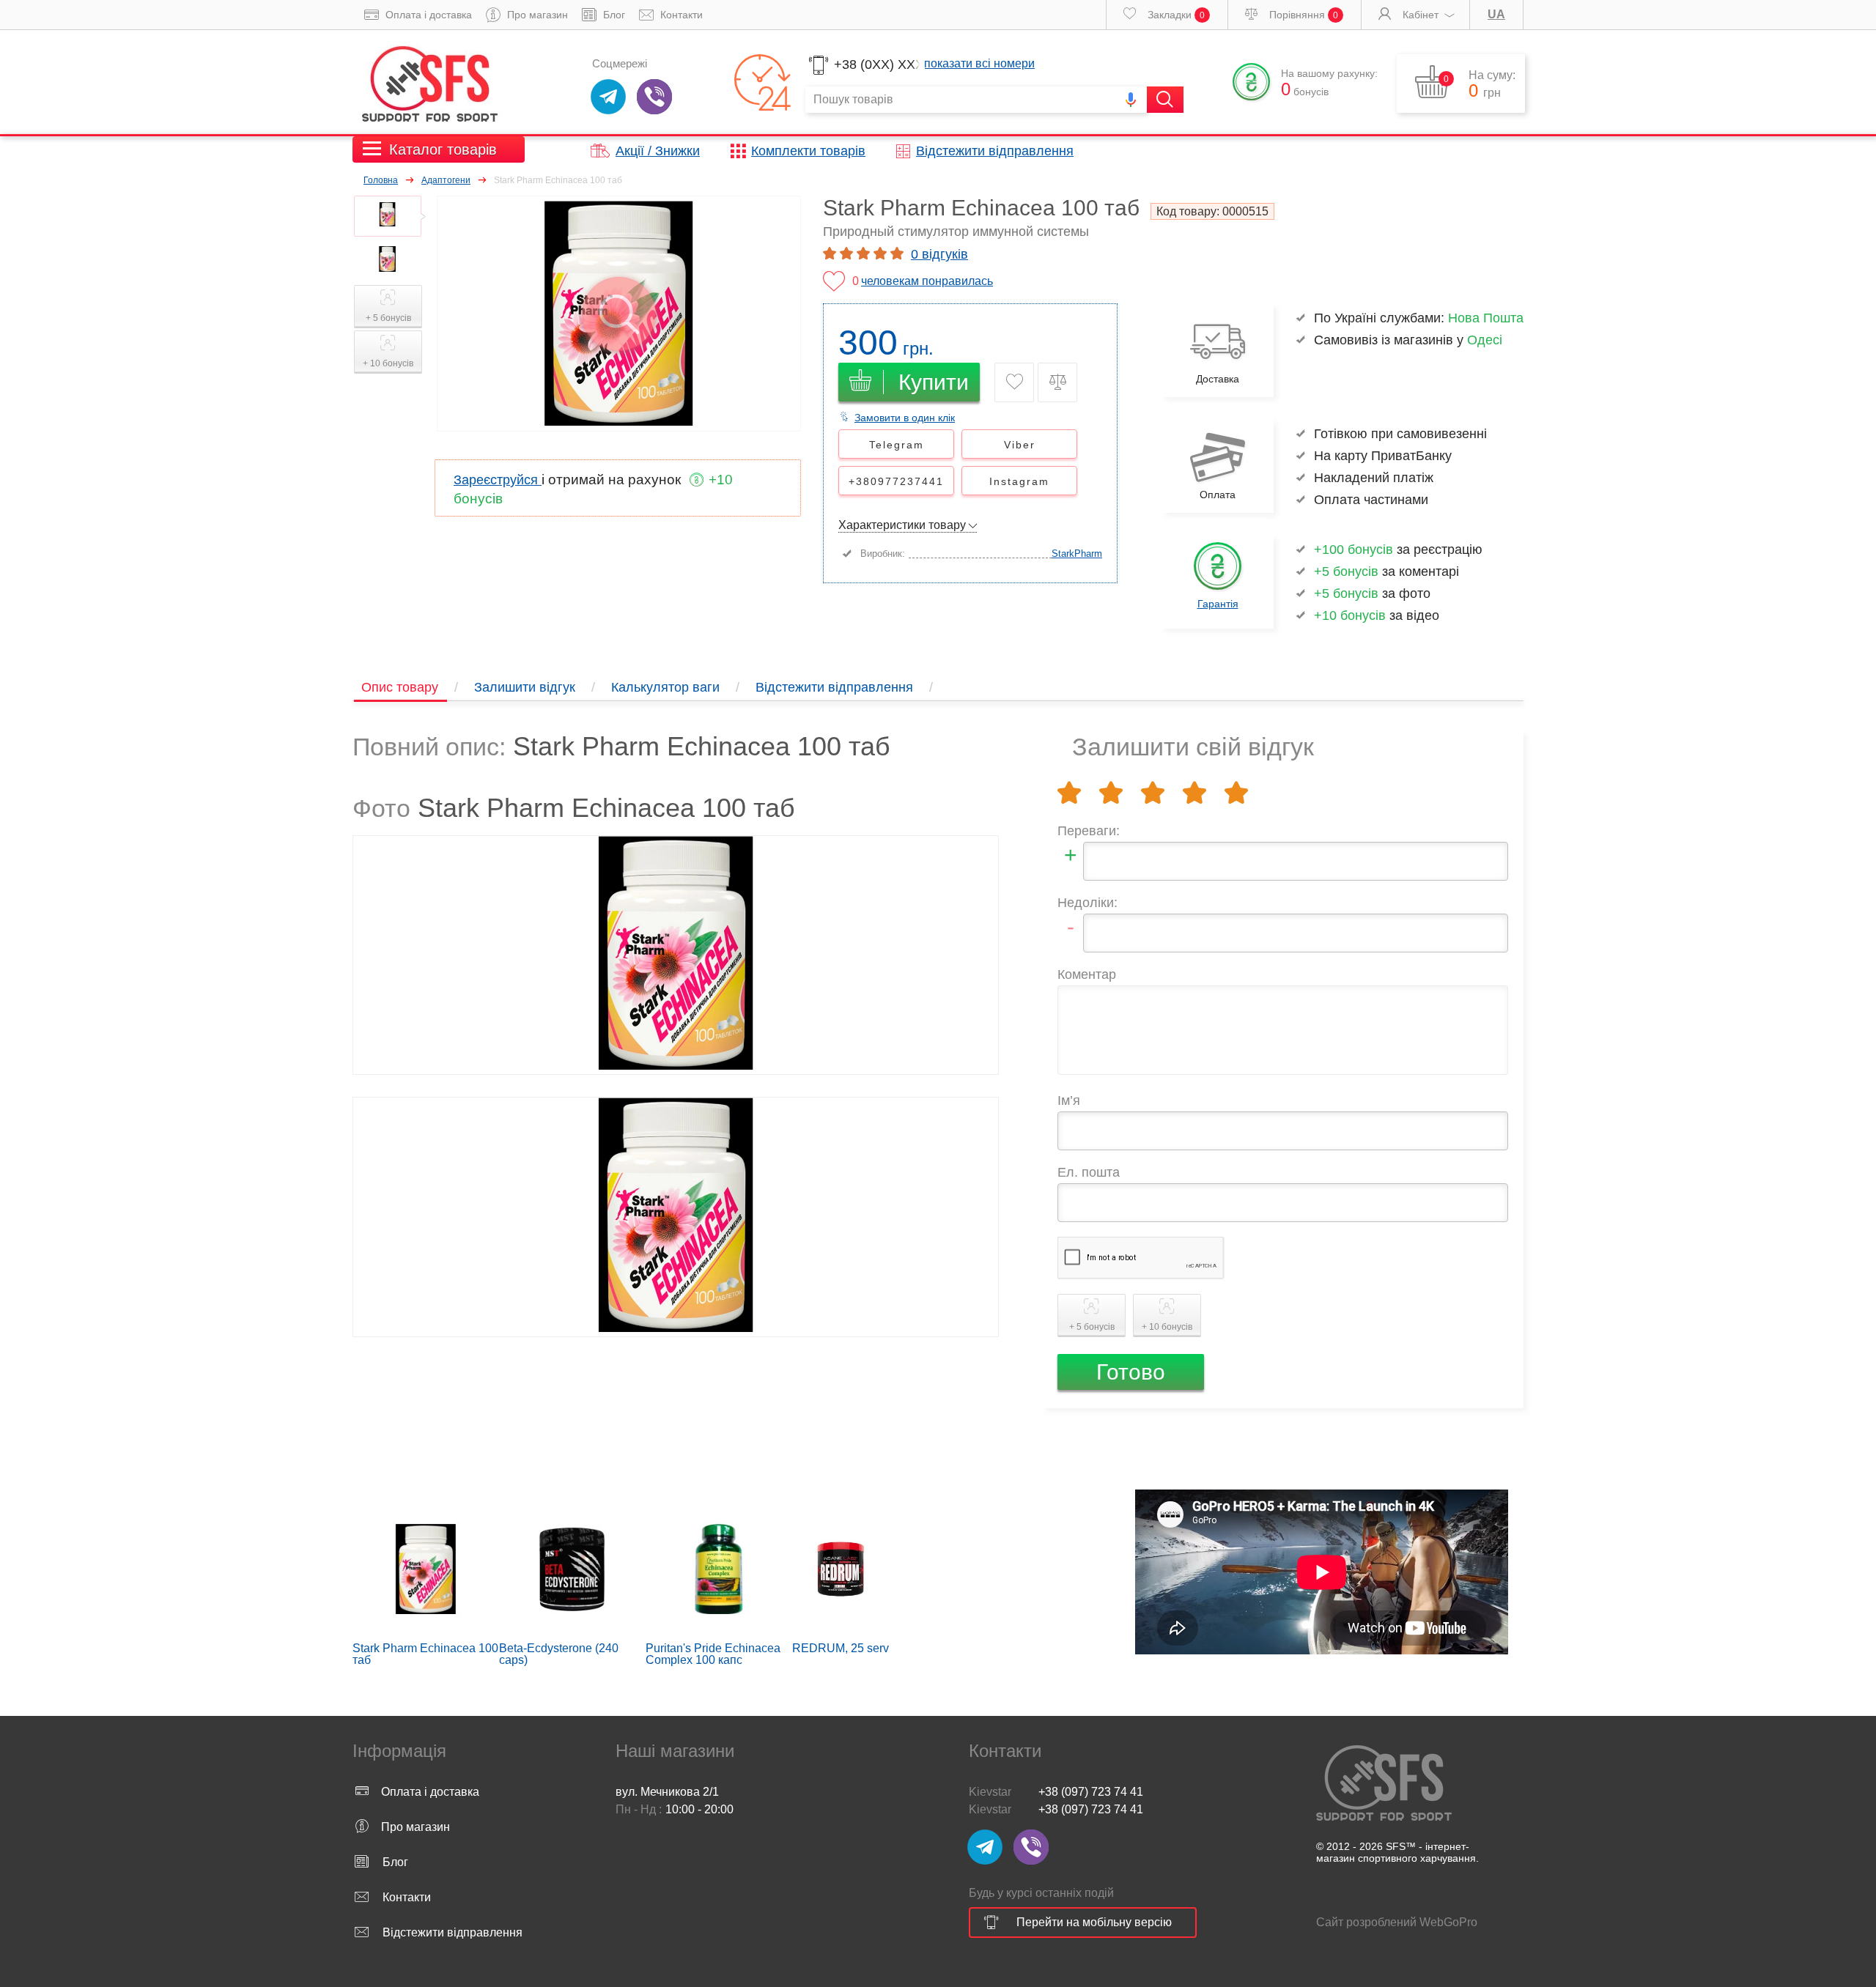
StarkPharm (1077, 554)
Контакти (680, 15)
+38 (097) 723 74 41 (1091, 1792)
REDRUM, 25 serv (841, 1648)
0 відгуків (939, 254)
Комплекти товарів (808, 151)
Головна (381, 180)
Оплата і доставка (427, 15)
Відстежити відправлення (995, 151)
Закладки (1175, 15)
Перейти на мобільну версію (1094, 1922)
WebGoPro (1448, 1922)
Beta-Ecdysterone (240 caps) (559, 1654)
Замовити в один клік (905, 418)
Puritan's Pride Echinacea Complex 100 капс (713, 1654)
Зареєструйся (498, 480)
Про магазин (536, 15)
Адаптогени (446, 180)
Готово (1131, 1372)
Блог (613, 15)
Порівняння (1302, 15)
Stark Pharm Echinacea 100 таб (425, 1654)
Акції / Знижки (658, 151)
